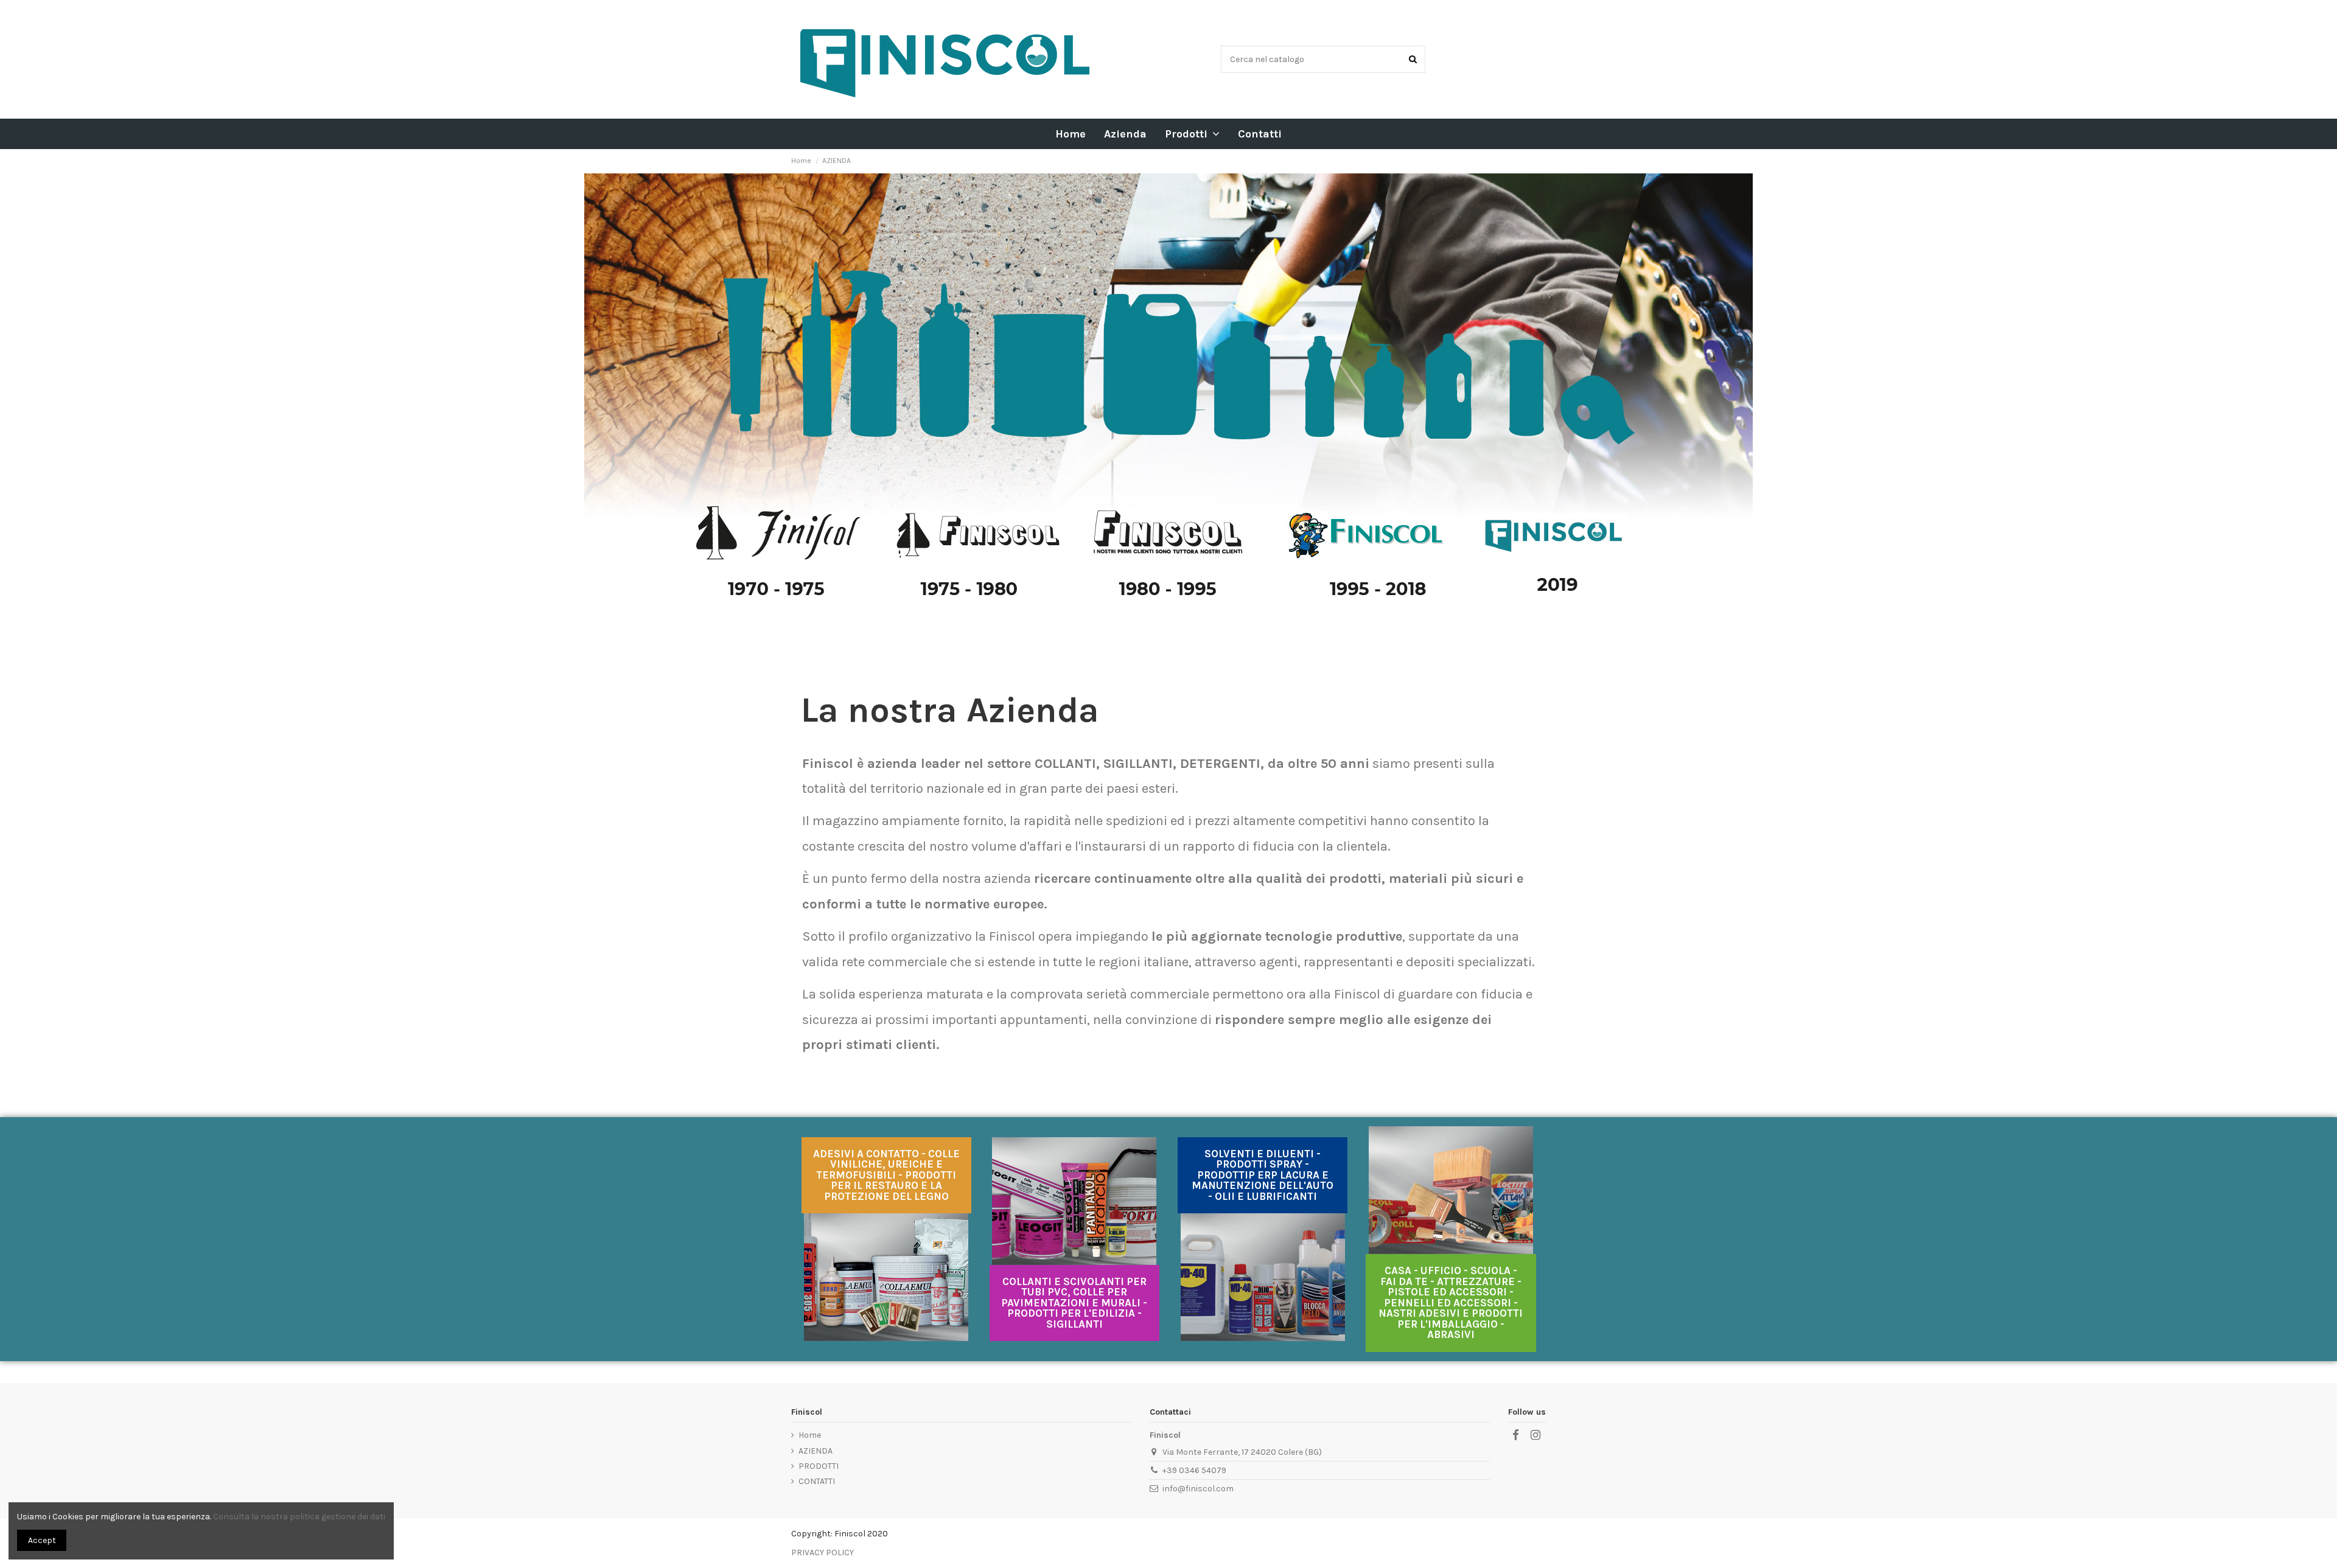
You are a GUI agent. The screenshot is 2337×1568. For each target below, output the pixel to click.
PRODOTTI (819, 1466)
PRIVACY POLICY (823, 1552)
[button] (1192, 134)
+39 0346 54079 (1194, 1470)
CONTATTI (817, 1481)
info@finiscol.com (1198, 1489)
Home (810, 1435)
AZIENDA (816, 1451)
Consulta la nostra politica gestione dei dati (299, 1517)
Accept (42, 1540)
